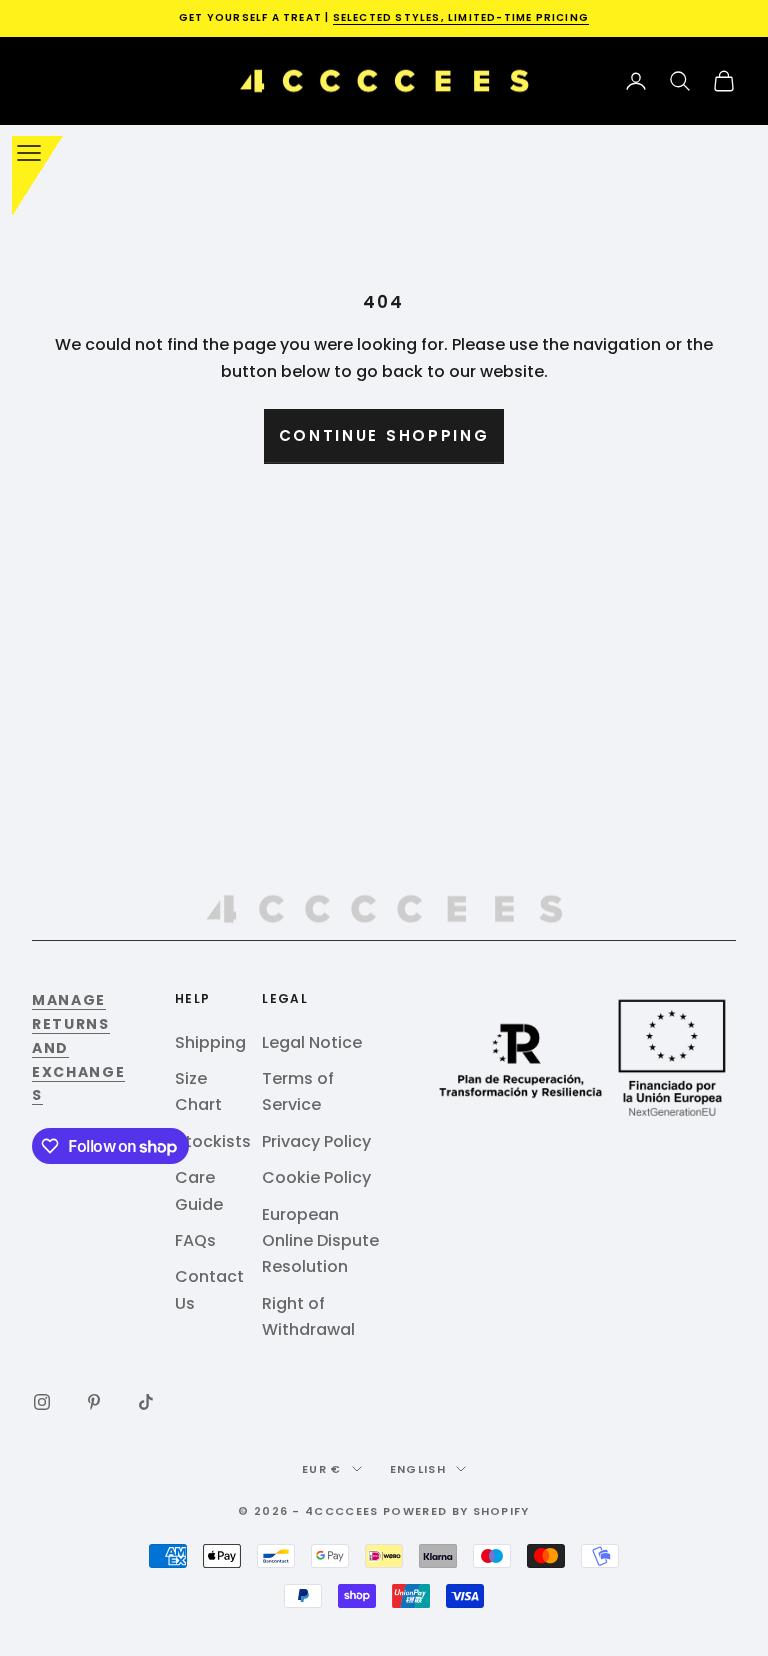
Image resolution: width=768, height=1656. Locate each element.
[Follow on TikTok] (146, 1402)
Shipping (210, 1042)
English (418, 1469)
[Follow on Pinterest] (94, 1402)
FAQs (195, 1240)
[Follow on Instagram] (42, 1402)
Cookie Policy (316, 1177)
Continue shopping (384, 435)
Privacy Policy (316, 1141)
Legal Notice (312, 1042)
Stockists (213, 1141)
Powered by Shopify (456, 1511)
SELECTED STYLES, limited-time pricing (461, 17)
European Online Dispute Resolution (320, 1241)
